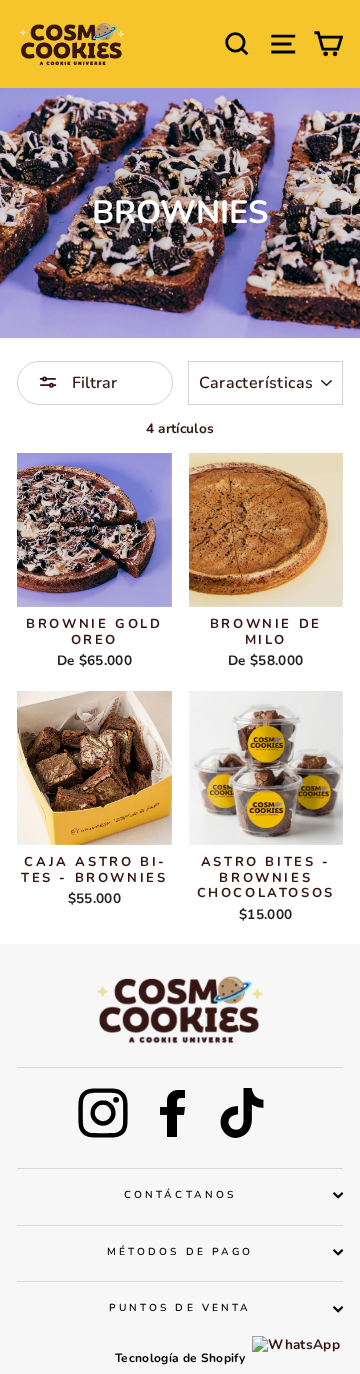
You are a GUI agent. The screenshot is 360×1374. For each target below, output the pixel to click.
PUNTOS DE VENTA (180, 1308)
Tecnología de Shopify (180, 1358)
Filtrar (92, 383)
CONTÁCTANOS (180, 1195)
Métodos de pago (180, 1252)
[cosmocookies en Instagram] (103, 1113)
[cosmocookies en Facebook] (173, 1113)
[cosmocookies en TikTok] (242, 1113)
